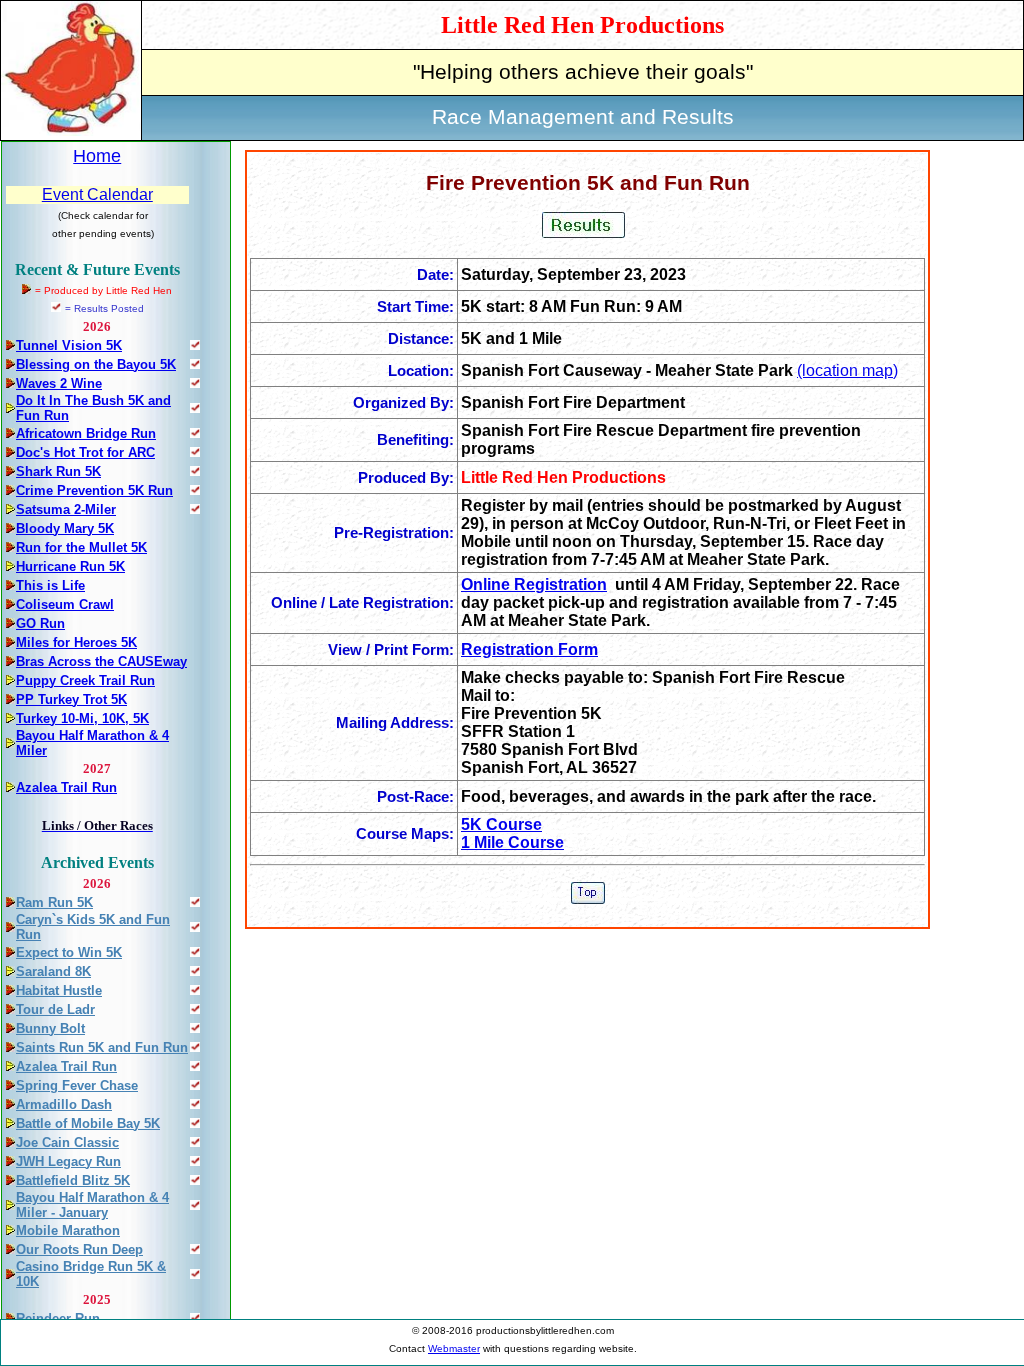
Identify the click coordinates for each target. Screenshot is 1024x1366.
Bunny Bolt (50, 1028)
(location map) (847, 370)
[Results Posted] (195, 344)
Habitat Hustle (59, 990)
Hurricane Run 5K (70, 566)
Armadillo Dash (64, 1104)
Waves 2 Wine (59, 383)
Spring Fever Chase (77, 1085)
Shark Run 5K (58, 471)
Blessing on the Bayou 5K (96, 364)
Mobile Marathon (68, 1230)
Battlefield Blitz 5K (73, 1180)
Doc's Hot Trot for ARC (85, 452)
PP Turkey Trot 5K (71, 699)
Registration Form (529, 649)
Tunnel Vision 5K (69, 345)
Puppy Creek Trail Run (85, 680)
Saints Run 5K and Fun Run (102, 1047)
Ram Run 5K (54, 902)
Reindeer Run (58, 1318)
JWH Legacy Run (68, 1161)
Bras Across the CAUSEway (101, 661)
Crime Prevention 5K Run (94, 490)
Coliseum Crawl (65, 604)
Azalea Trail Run (66, 787)
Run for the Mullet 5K (81, 547)
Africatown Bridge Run (86, 433)
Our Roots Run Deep (79, 1249)
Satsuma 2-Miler (66, 509)
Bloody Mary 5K (65, 528)
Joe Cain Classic (67, 1142)
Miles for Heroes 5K (76, 642)
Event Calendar (97, 194)
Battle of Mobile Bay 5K (88, 1123)
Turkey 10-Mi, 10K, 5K (82, 718)
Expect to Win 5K (69, 952)
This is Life (50, 585)
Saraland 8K (53, 971)
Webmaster (454, 1348)
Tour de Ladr (55, 1009)
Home (97, 156)
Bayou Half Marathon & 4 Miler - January (92, 1205)
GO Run (40, 623)
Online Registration (534, 584)
